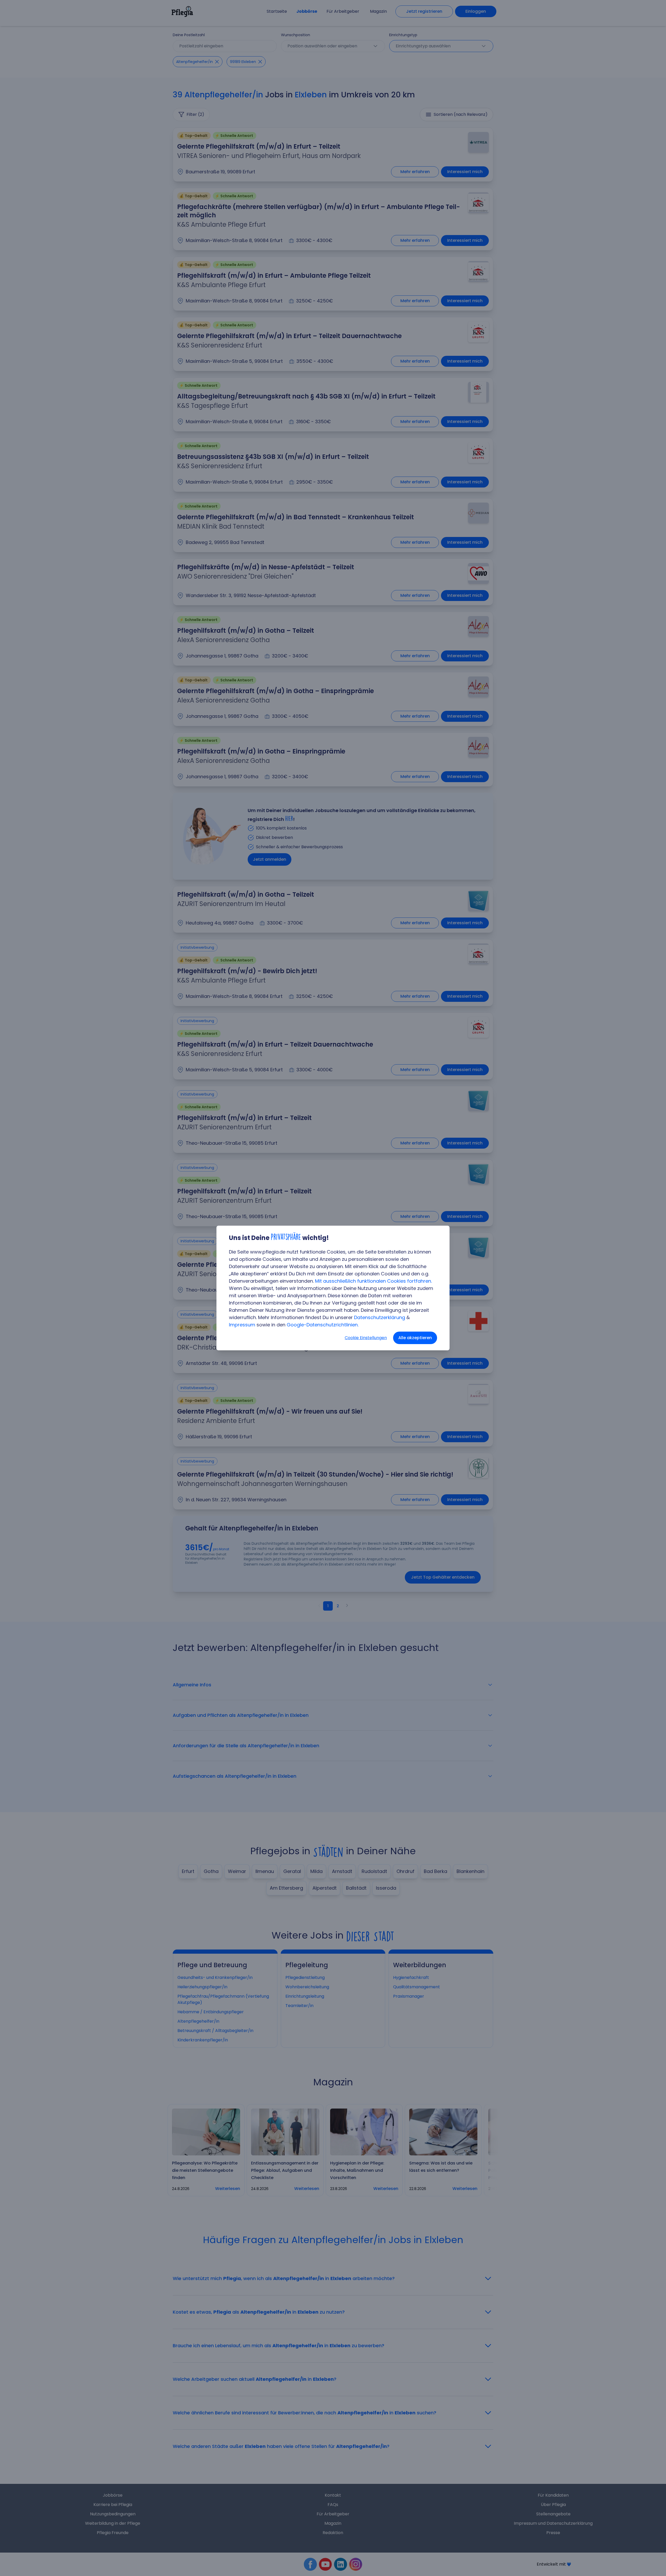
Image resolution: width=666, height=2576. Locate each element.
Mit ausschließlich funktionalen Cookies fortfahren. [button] (373, 1281)
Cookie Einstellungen (366, 1338)
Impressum (242, 1325)
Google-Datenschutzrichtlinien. (323, 1325)
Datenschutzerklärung (380, 1317)
